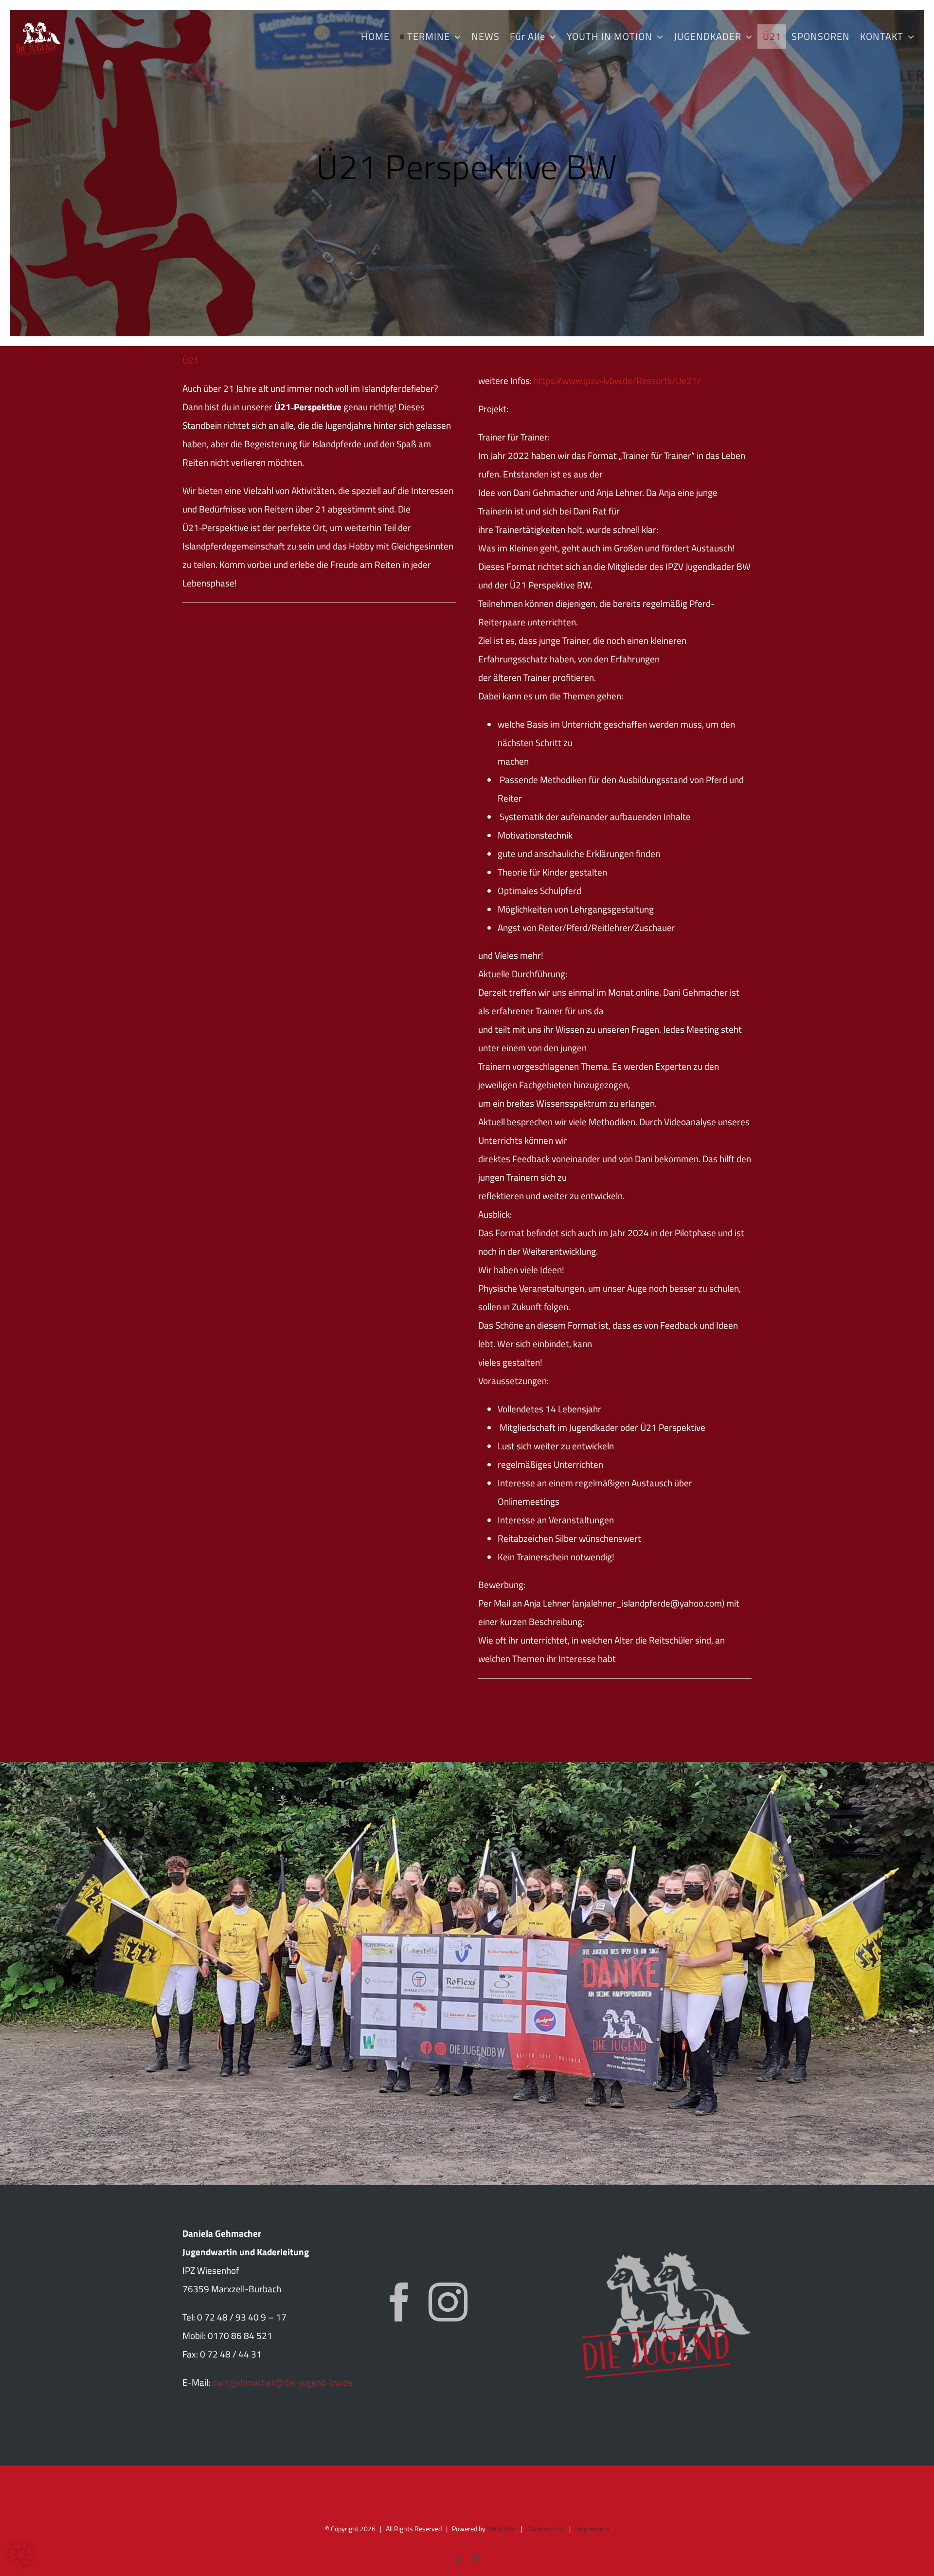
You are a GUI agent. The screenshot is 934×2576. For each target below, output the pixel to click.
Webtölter (501, 2529)
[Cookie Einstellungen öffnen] (21, 2563)
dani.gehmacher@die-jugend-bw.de (282, 2382)
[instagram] (448, 2302)
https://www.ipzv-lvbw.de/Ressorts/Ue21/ (617, 380)
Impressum (593, 2529)
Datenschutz (547, 2529)
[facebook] (399, 2302)
